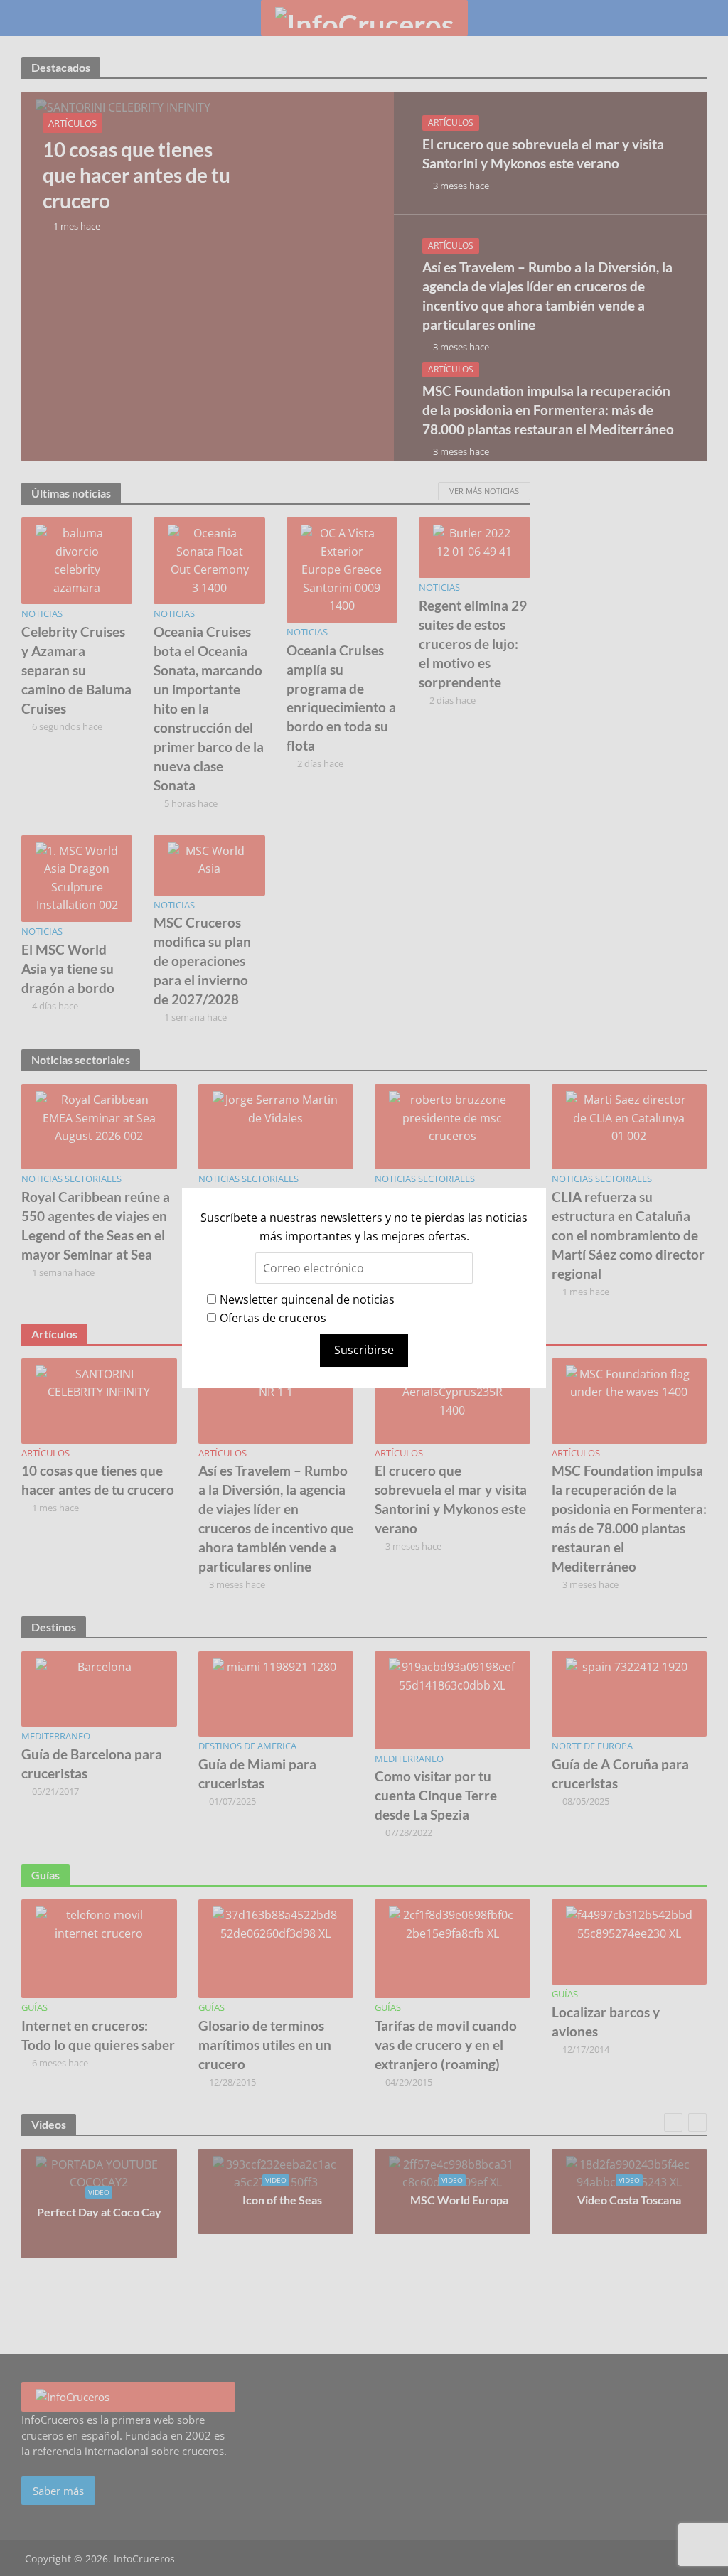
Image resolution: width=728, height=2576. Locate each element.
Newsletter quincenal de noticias (307, 1299)
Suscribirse (364, 1350)
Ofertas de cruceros (273, 1318)
